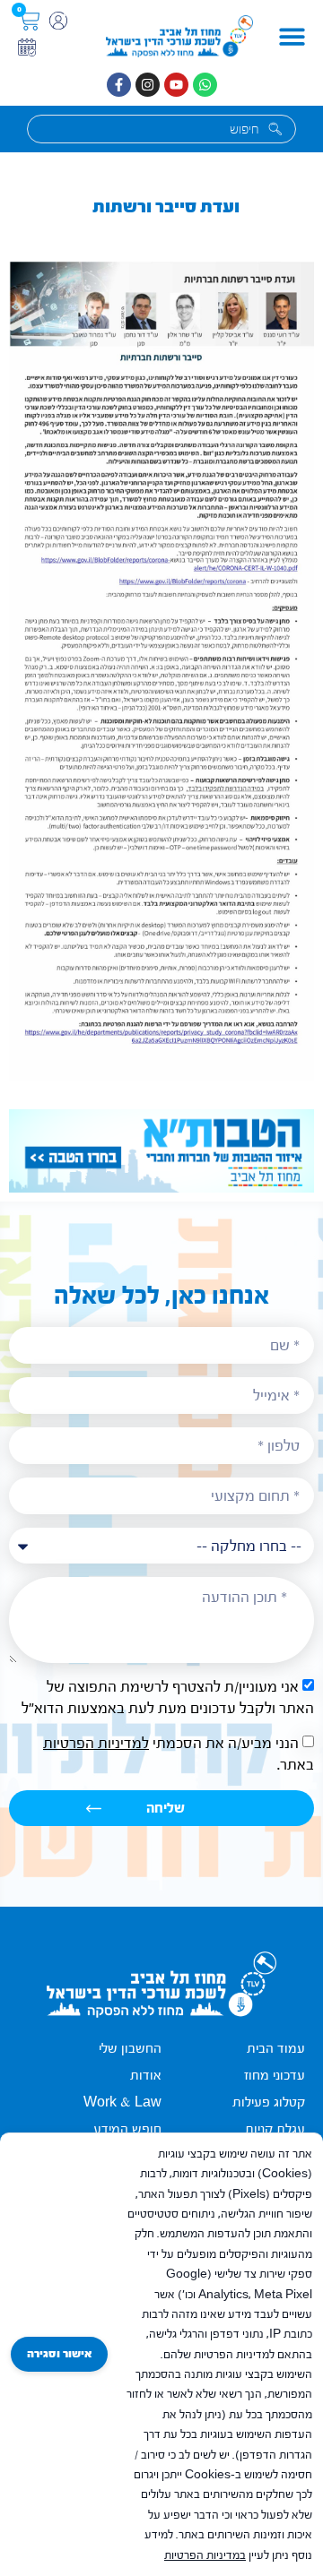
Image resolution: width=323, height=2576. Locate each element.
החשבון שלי (130, 2049)
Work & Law (122, 2102)
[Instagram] (148, 85)
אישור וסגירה (59, 2354)
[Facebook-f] (119, 85)
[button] (292, 36)
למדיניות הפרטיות (96, 1743)
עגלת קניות (275, 2129)
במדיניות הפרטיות (205, 2555)
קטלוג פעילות (269, 2102)
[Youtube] (176, 85)
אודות (146, 2076)
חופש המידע (127, 2129)
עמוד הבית (276, 2049)
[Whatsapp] (205, 85)
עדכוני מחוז (275, 2076)
